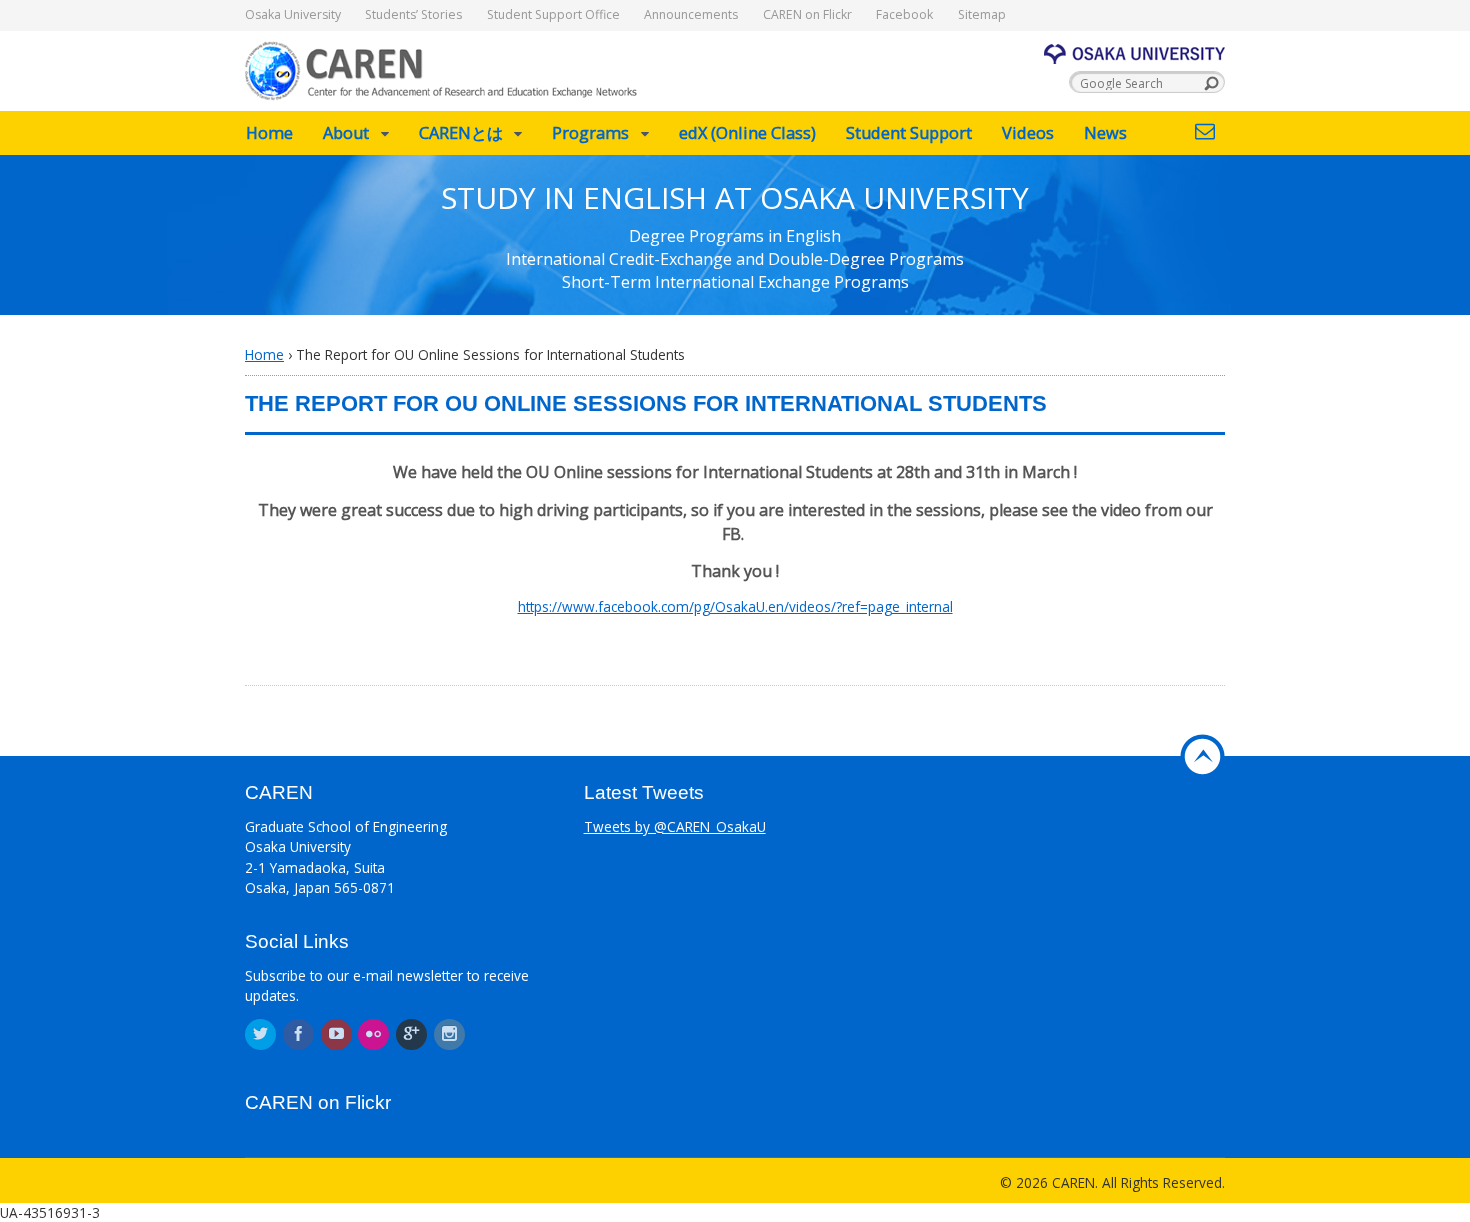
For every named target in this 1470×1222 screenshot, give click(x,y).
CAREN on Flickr (807, 14)
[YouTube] (338, 1034)
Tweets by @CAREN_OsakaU (675, 826)
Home (269, 133)
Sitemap (982, 14)
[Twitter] (262, 1034)
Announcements (691, 14)
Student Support (909, 133)
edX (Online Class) (747, 133)
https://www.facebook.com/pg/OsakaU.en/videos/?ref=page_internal (735, 606)
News (1105, 133)
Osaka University (293, 14)
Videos (1028, 133)
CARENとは (461, 133)
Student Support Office (553, 14)
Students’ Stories (413, 14)
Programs (590, 133)
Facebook (904, 14)
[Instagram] (451, 1034)
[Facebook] (300, 1034)
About (346, 133)
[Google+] (413, 1034)
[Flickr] (375, 1034)
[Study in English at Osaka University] (442, 89)
